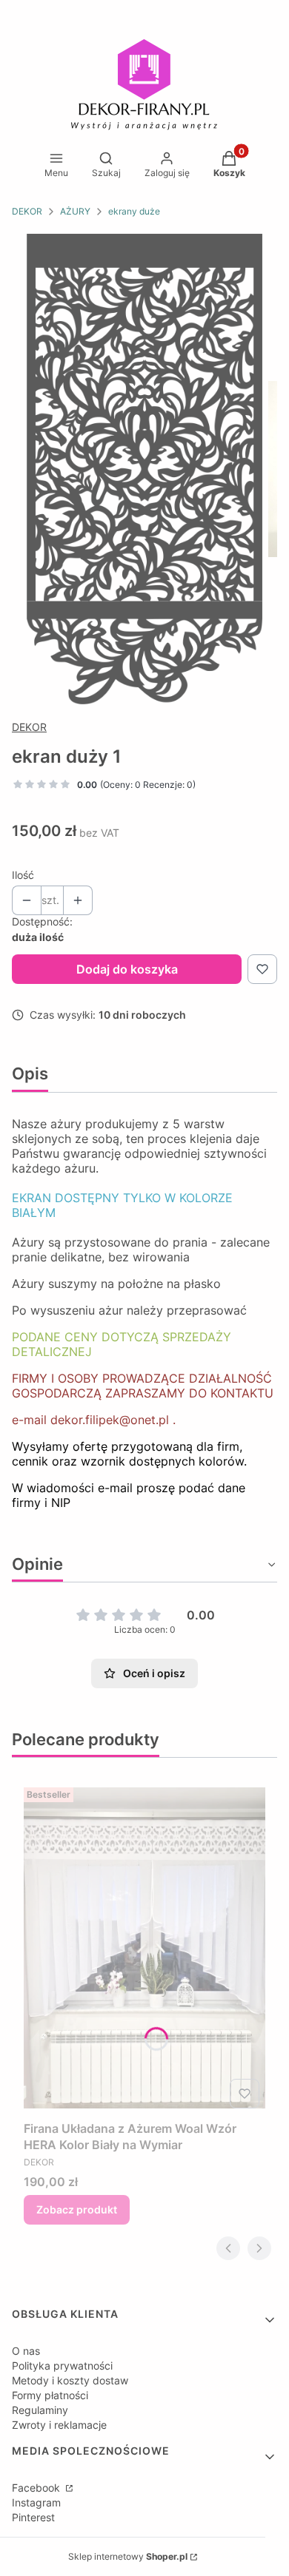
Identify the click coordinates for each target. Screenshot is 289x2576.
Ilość (23, 875)
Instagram (36, 2502)
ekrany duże (134, 211)
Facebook (37, 2488)
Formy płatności (50, 2395)
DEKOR (27, 211)
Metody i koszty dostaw (70, 2380)
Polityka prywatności (62, 2366)
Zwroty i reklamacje (59, 2425)
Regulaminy (40, 2410)
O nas (26, 2351)
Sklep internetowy (128, 2556)
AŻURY (75, 211)
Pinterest (33, 2517)
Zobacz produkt (77, 2209)
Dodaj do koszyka (127, 969)
